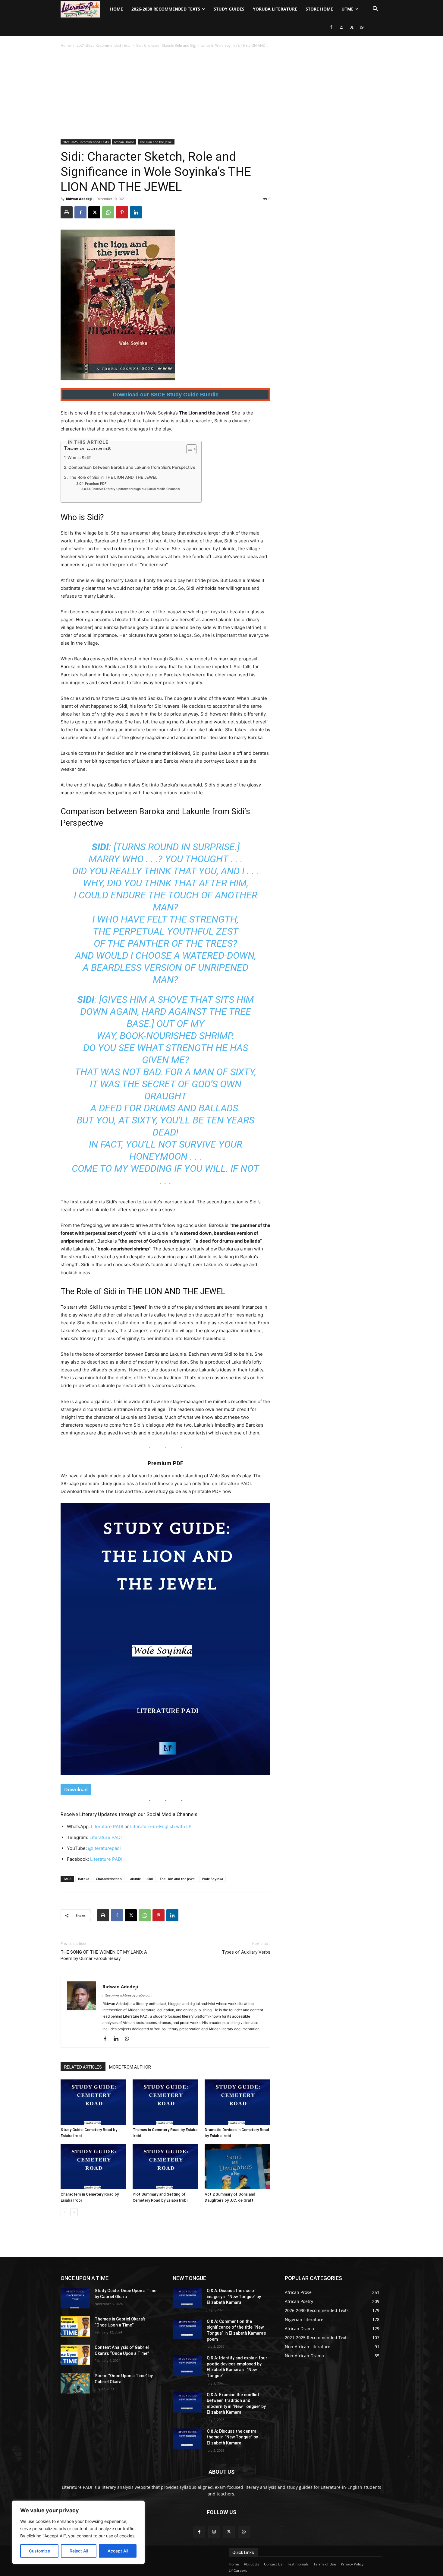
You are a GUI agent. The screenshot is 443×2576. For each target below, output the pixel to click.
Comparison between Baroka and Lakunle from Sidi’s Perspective (132, 467)
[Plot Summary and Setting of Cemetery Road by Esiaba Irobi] (165, 2167)
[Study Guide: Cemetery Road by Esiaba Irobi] (93, 2102)
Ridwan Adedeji (79, 199)
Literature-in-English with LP (161, 1826)
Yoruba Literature (275, 9)
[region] (78, 2532)
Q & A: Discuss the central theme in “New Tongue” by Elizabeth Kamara (232, 2437)
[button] (375, 10)
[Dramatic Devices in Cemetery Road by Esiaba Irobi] (237, 2102)
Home (116, 9)
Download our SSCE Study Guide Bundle (166, 395)
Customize (39, 2551)
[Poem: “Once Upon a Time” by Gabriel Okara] (75, 2383)
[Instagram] (341, 27)
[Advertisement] (222, 94)
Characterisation (109, 1879)
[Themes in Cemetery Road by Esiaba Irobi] (165, 2102)
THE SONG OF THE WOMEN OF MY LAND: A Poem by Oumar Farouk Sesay (104, 1955)
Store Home (319, 9)
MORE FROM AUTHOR (130, 2067)
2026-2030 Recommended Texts (166, 9)
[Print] (67, 212)
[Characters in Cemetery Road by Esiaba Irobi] (93, 2167)
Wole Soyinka (212, 1879)
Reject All (79, 2551)
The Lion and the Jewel (156, 142)
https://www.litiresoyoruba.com (127, 1995)
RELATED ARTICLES (83, 2067)
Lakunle (135, 1879)
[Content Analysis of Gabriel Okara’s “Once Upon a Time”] (75, 2355)
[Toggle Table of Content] (189, 449)
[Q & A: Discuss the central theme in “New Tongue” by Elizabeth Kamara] (187, 2439)
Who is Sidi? (79, 458)
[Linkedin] (136, 212)
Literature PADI (107, 1826)
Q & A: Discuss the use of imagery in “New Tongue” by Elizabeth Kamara (234, 2296)
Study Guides (229, 9)
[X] (352, 27)
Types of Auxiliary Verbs (246, 1952)
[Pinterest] (122, 212)
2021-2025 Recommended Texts (104, 45)
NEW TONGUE (189, 2278)
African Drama (124, 142)
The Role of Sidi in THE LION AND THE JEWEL (113, 477)
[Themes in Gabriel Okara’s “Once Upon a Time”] (75, 2327)
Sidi (150, 1879)
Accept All (118, 2551)
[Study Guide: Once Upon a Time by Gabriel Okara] (75, 2298)
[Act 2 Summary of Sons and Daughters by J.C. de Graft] (237, 2167)
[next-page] (74, 2212)
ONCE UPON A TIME (85, 2278)
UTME (347, 9)
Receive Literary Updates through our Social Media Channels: (136, 489)
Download (76, 1790)
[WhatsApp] (362, 27)
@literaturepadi (104, 1848)
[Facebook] (331, 27)
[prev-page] (64, 2212)
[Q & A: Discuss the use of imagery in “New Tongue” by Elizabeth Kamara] (187, 2298)
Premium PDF (96, 484)
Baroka (84, 1879)
